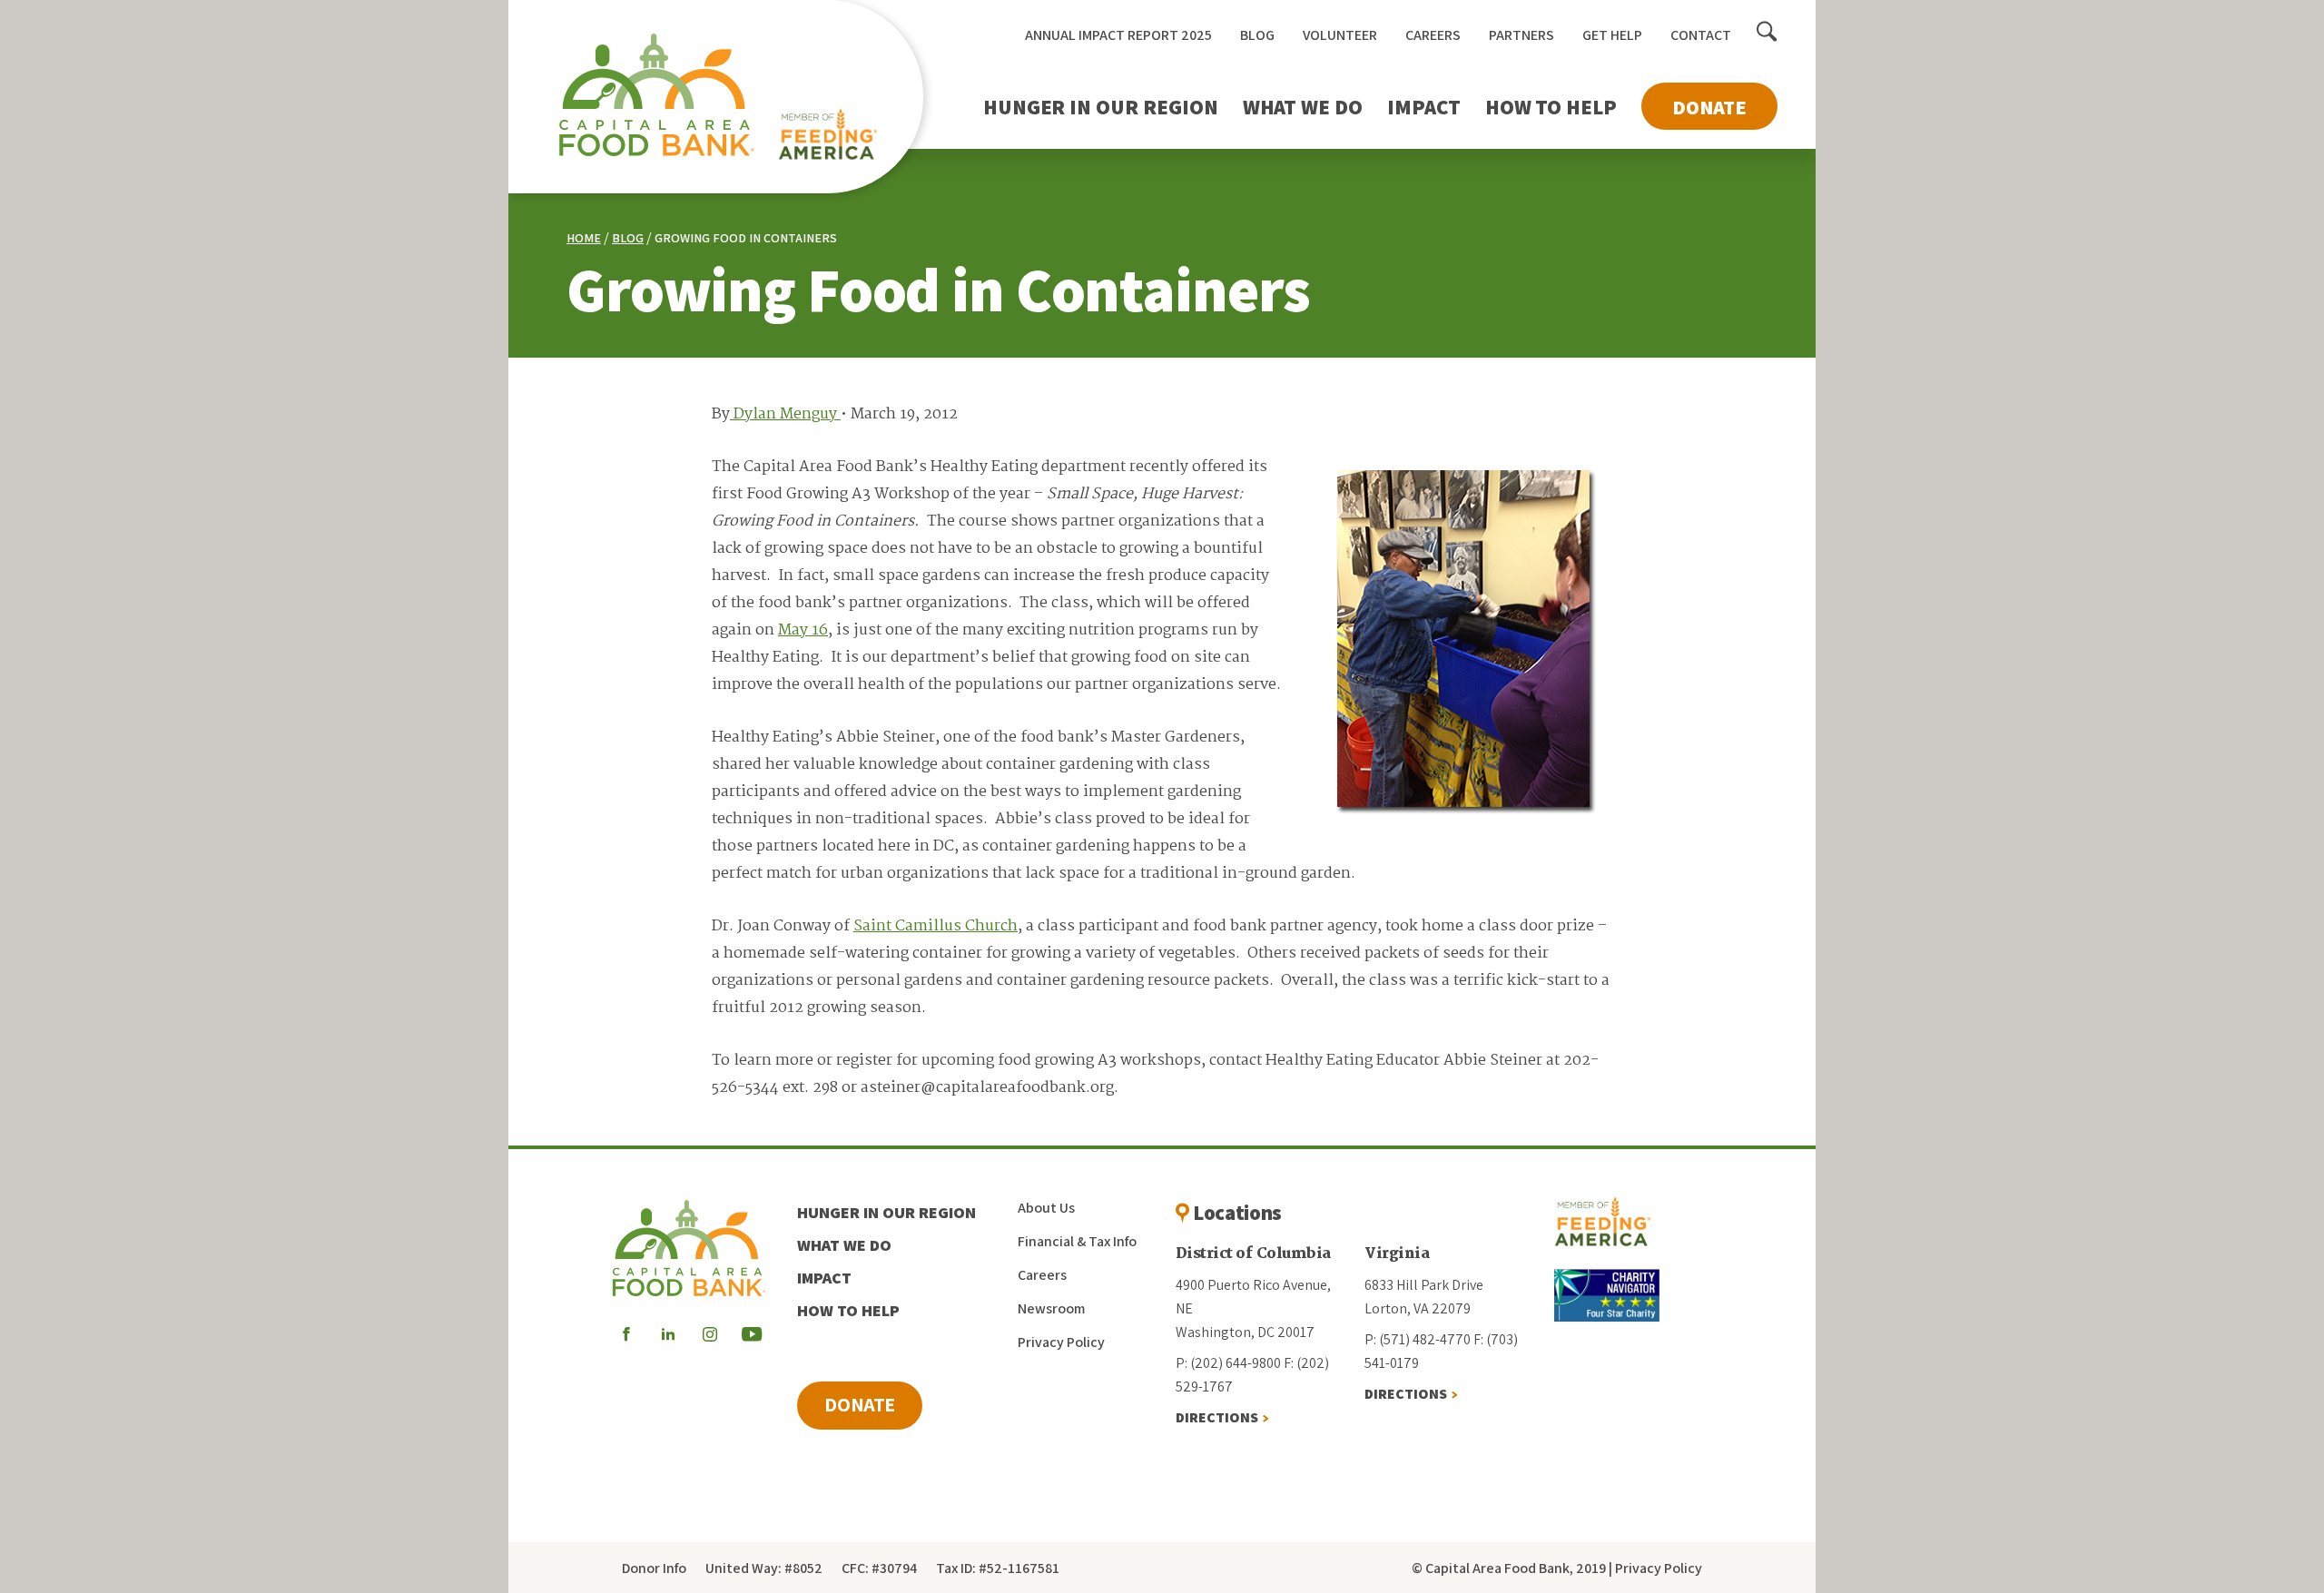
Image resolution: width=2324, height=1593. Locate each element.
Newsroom (1051, 1308)
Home (584, 238)
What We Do (1303, 107)
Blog (1257, 35)
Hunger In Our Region (1101, 107)
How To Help (1551, 107)
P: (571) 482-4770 (1418, 1339)
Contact (1701, 35)
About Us (1046, 1208)
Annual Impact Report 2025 (1118, 35)
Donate (1709, 107)
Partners (1521, 35)
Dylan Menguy (785, 414)
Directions (1217, 1417)
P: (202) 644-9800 (1228, 1363)
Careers (1433, 35)
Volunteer (1340, 35)
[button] (1767, 33)
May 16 (803, 630)
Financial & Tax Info (1077, 1241)
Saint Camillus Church (936, 926)
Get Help (1612, 35)
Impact (1424, 107)
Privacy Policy (1061, 1342)
